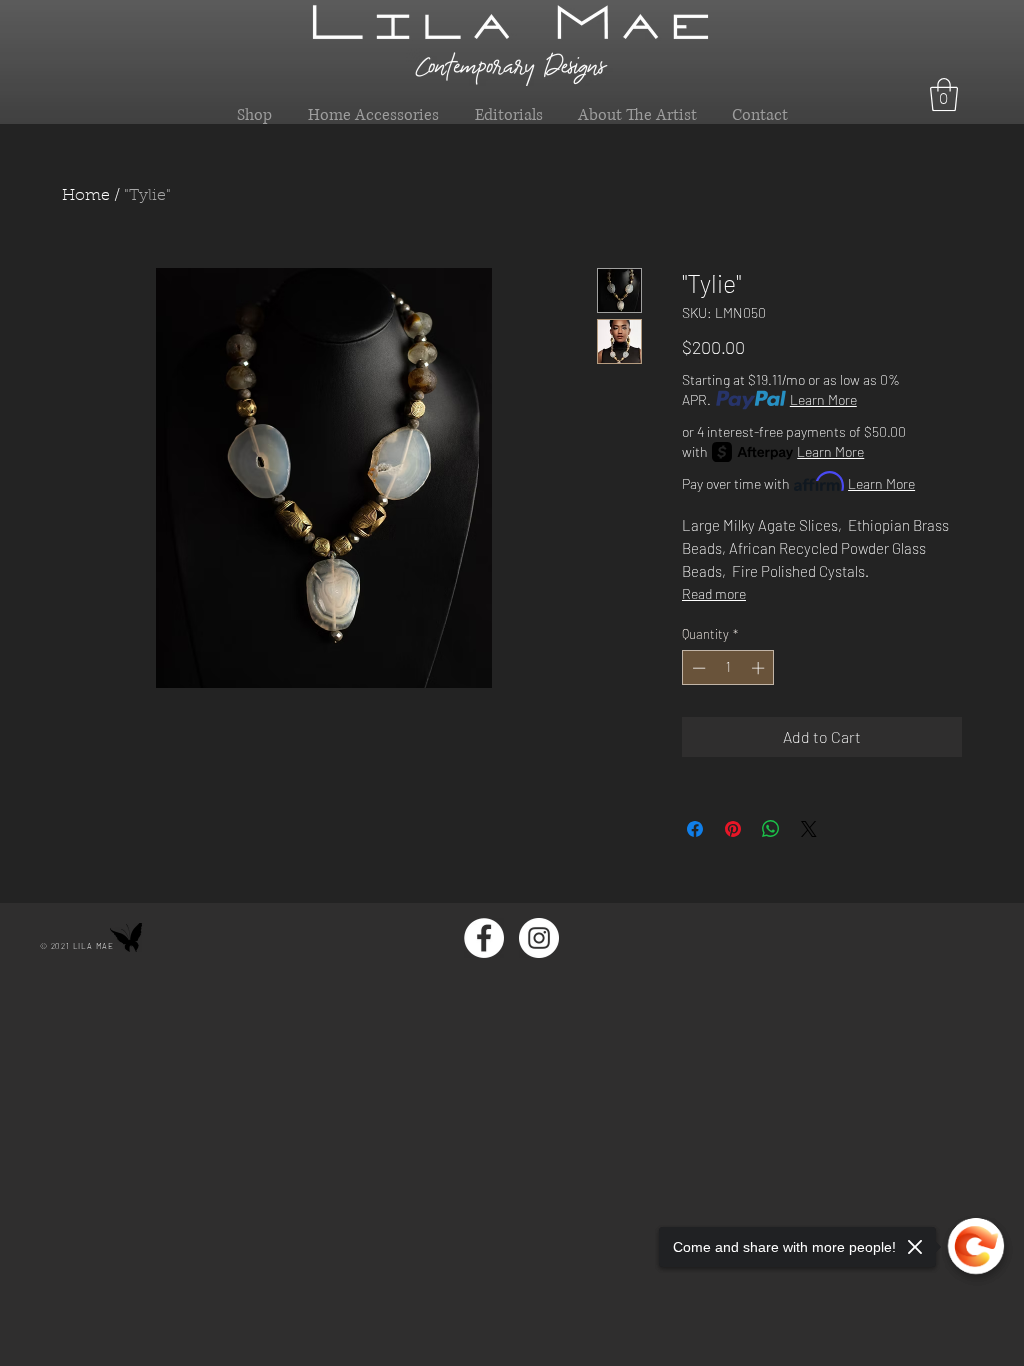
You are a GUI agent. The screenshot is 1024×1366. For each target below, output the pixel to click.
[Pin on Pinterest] (733, 829)
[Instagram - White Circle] (539, 938)
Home (86, 196)
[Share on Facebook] (695, 829)
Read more (714, 593)
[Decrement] (697, 668)
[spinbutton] (728, 668)
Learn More (823, 399)
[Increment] (760, 668)
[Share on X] (809, 829)
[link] (944, 94)
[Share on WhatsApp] (771, 829)
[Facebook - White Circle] (484, 938)
